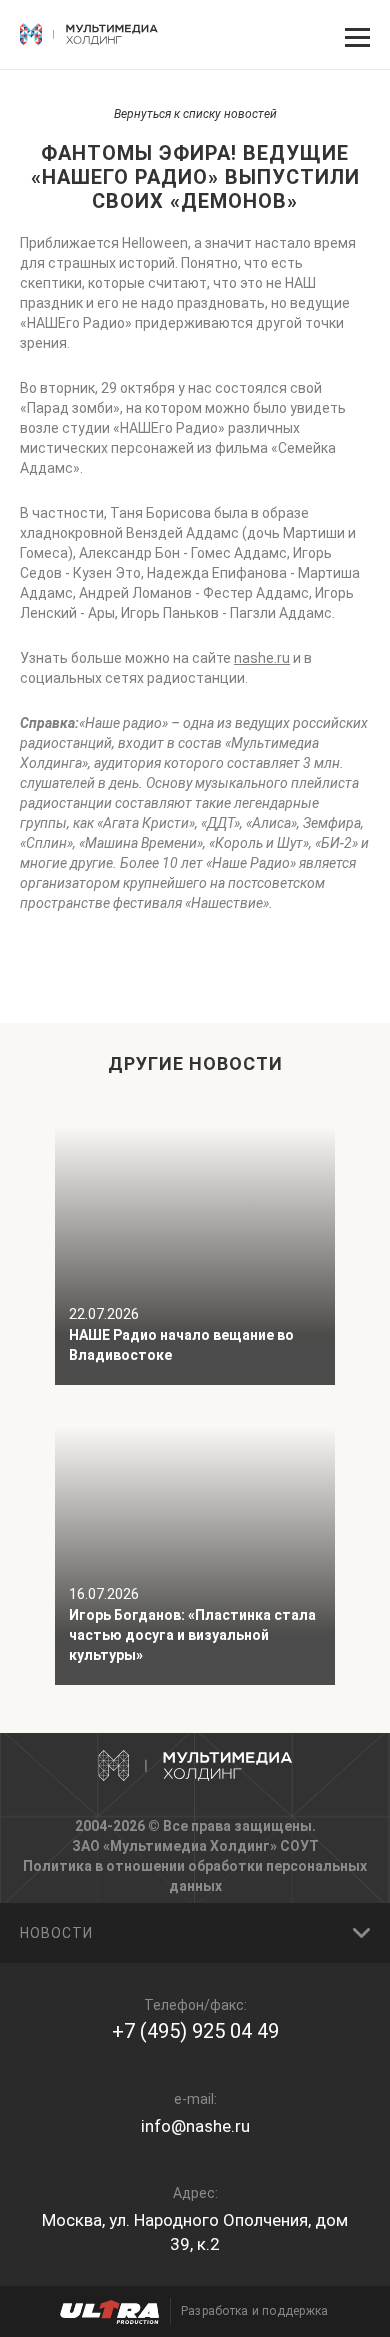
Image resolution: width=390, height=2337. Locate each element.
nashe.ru (262, 658)
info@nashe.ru (195, 2126)
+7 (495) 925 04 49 (195, 2031)
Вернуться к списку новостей (195, 114)
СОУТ (299, 1846)
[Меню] (355, 35)
